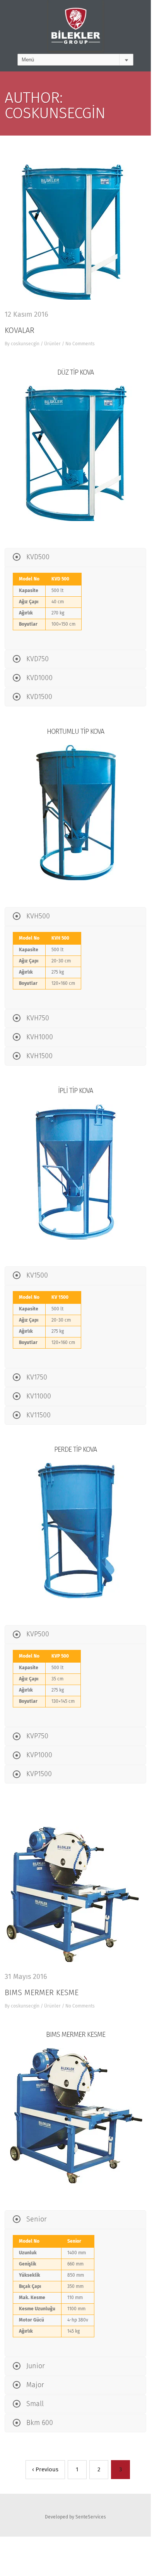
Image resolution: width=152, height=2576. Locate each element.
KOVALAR (20, 331)
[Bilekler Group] (75, 27)
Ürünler (52, 344)
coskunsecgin (25, 344)
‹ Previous (45, 2470)
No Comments (80, 344)
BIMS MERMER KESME (42, 1993)
